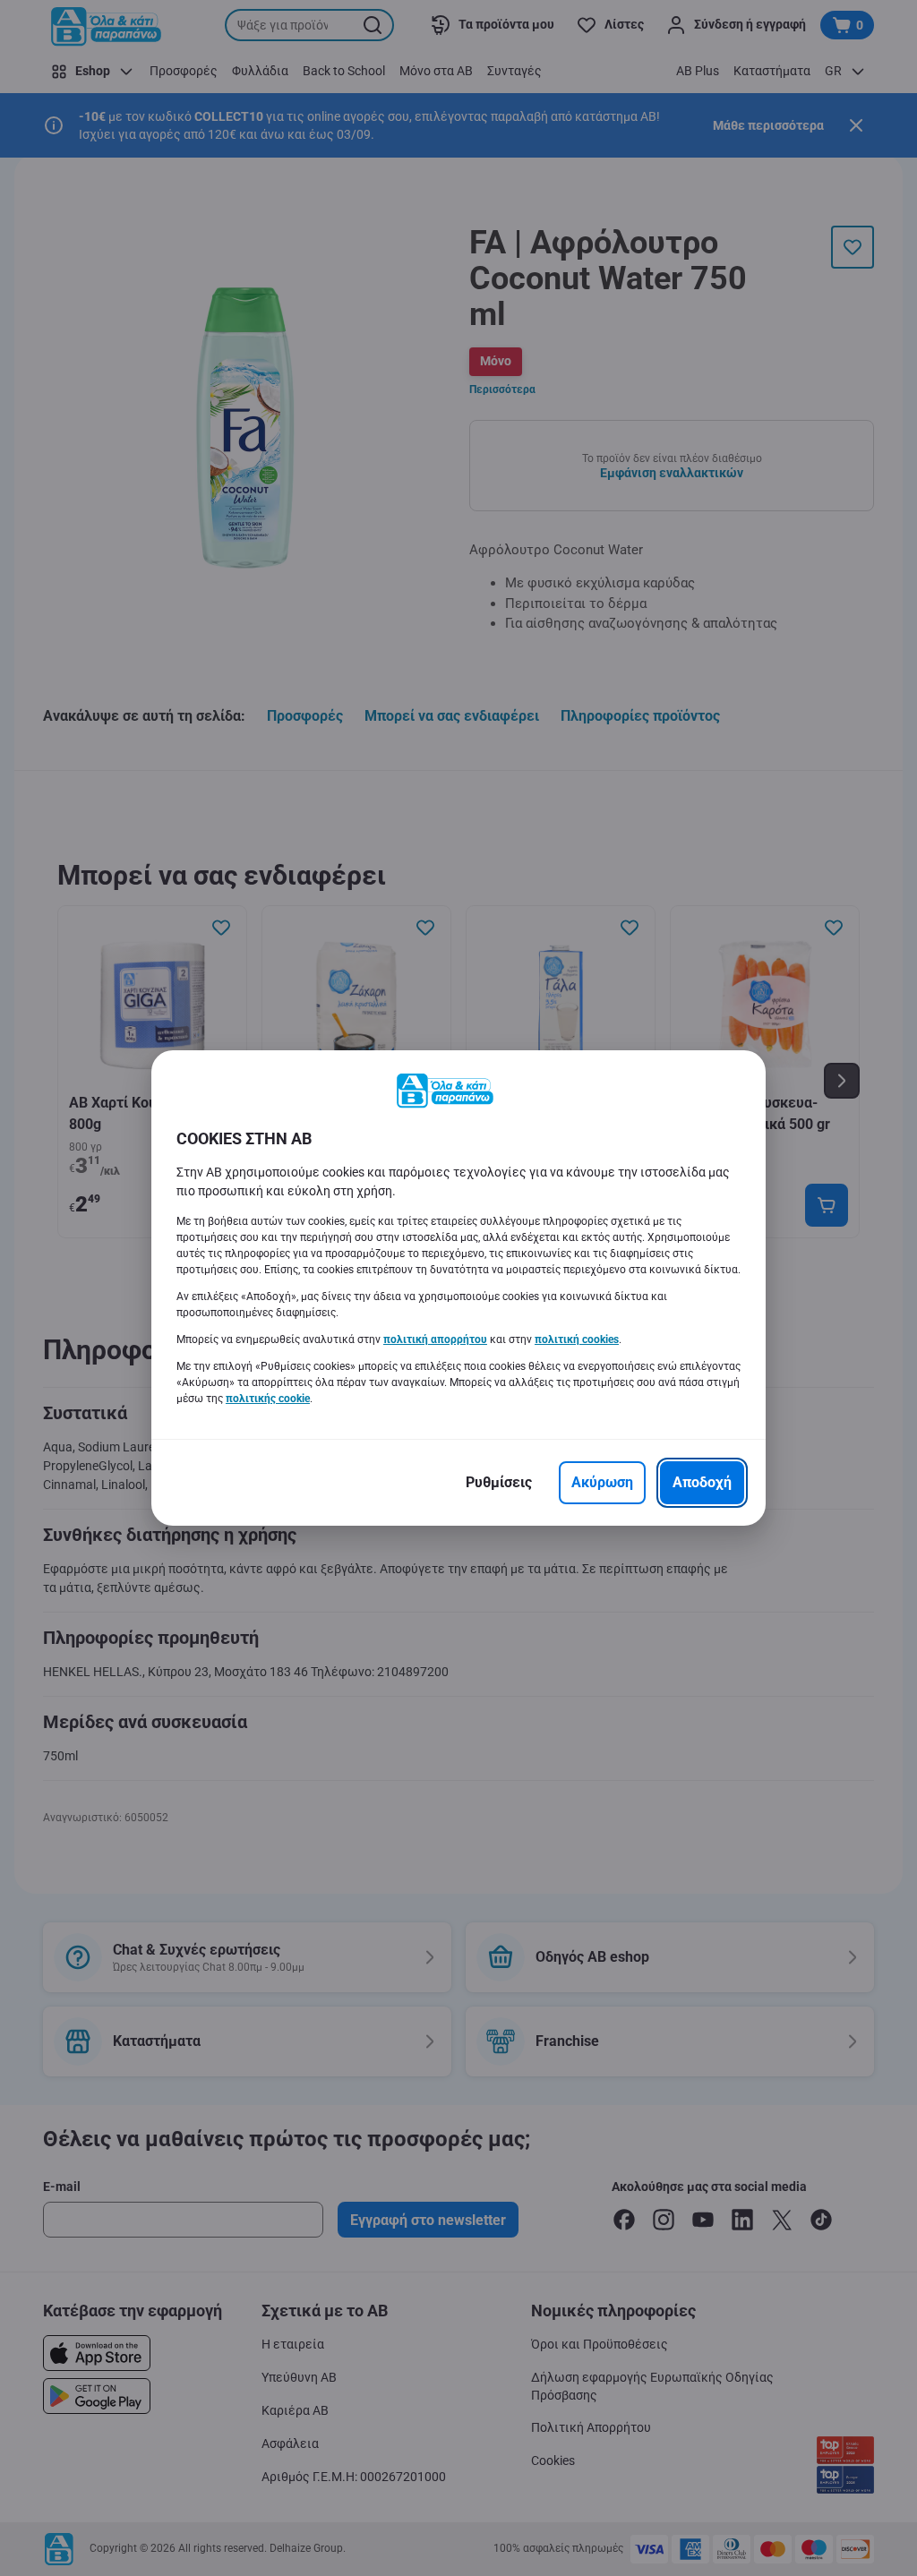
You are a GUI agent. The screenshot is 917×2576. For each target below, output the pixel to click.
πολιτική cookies (577, 1339)
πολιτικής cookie (268, 1399)
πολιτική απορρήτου (435, 1339)
